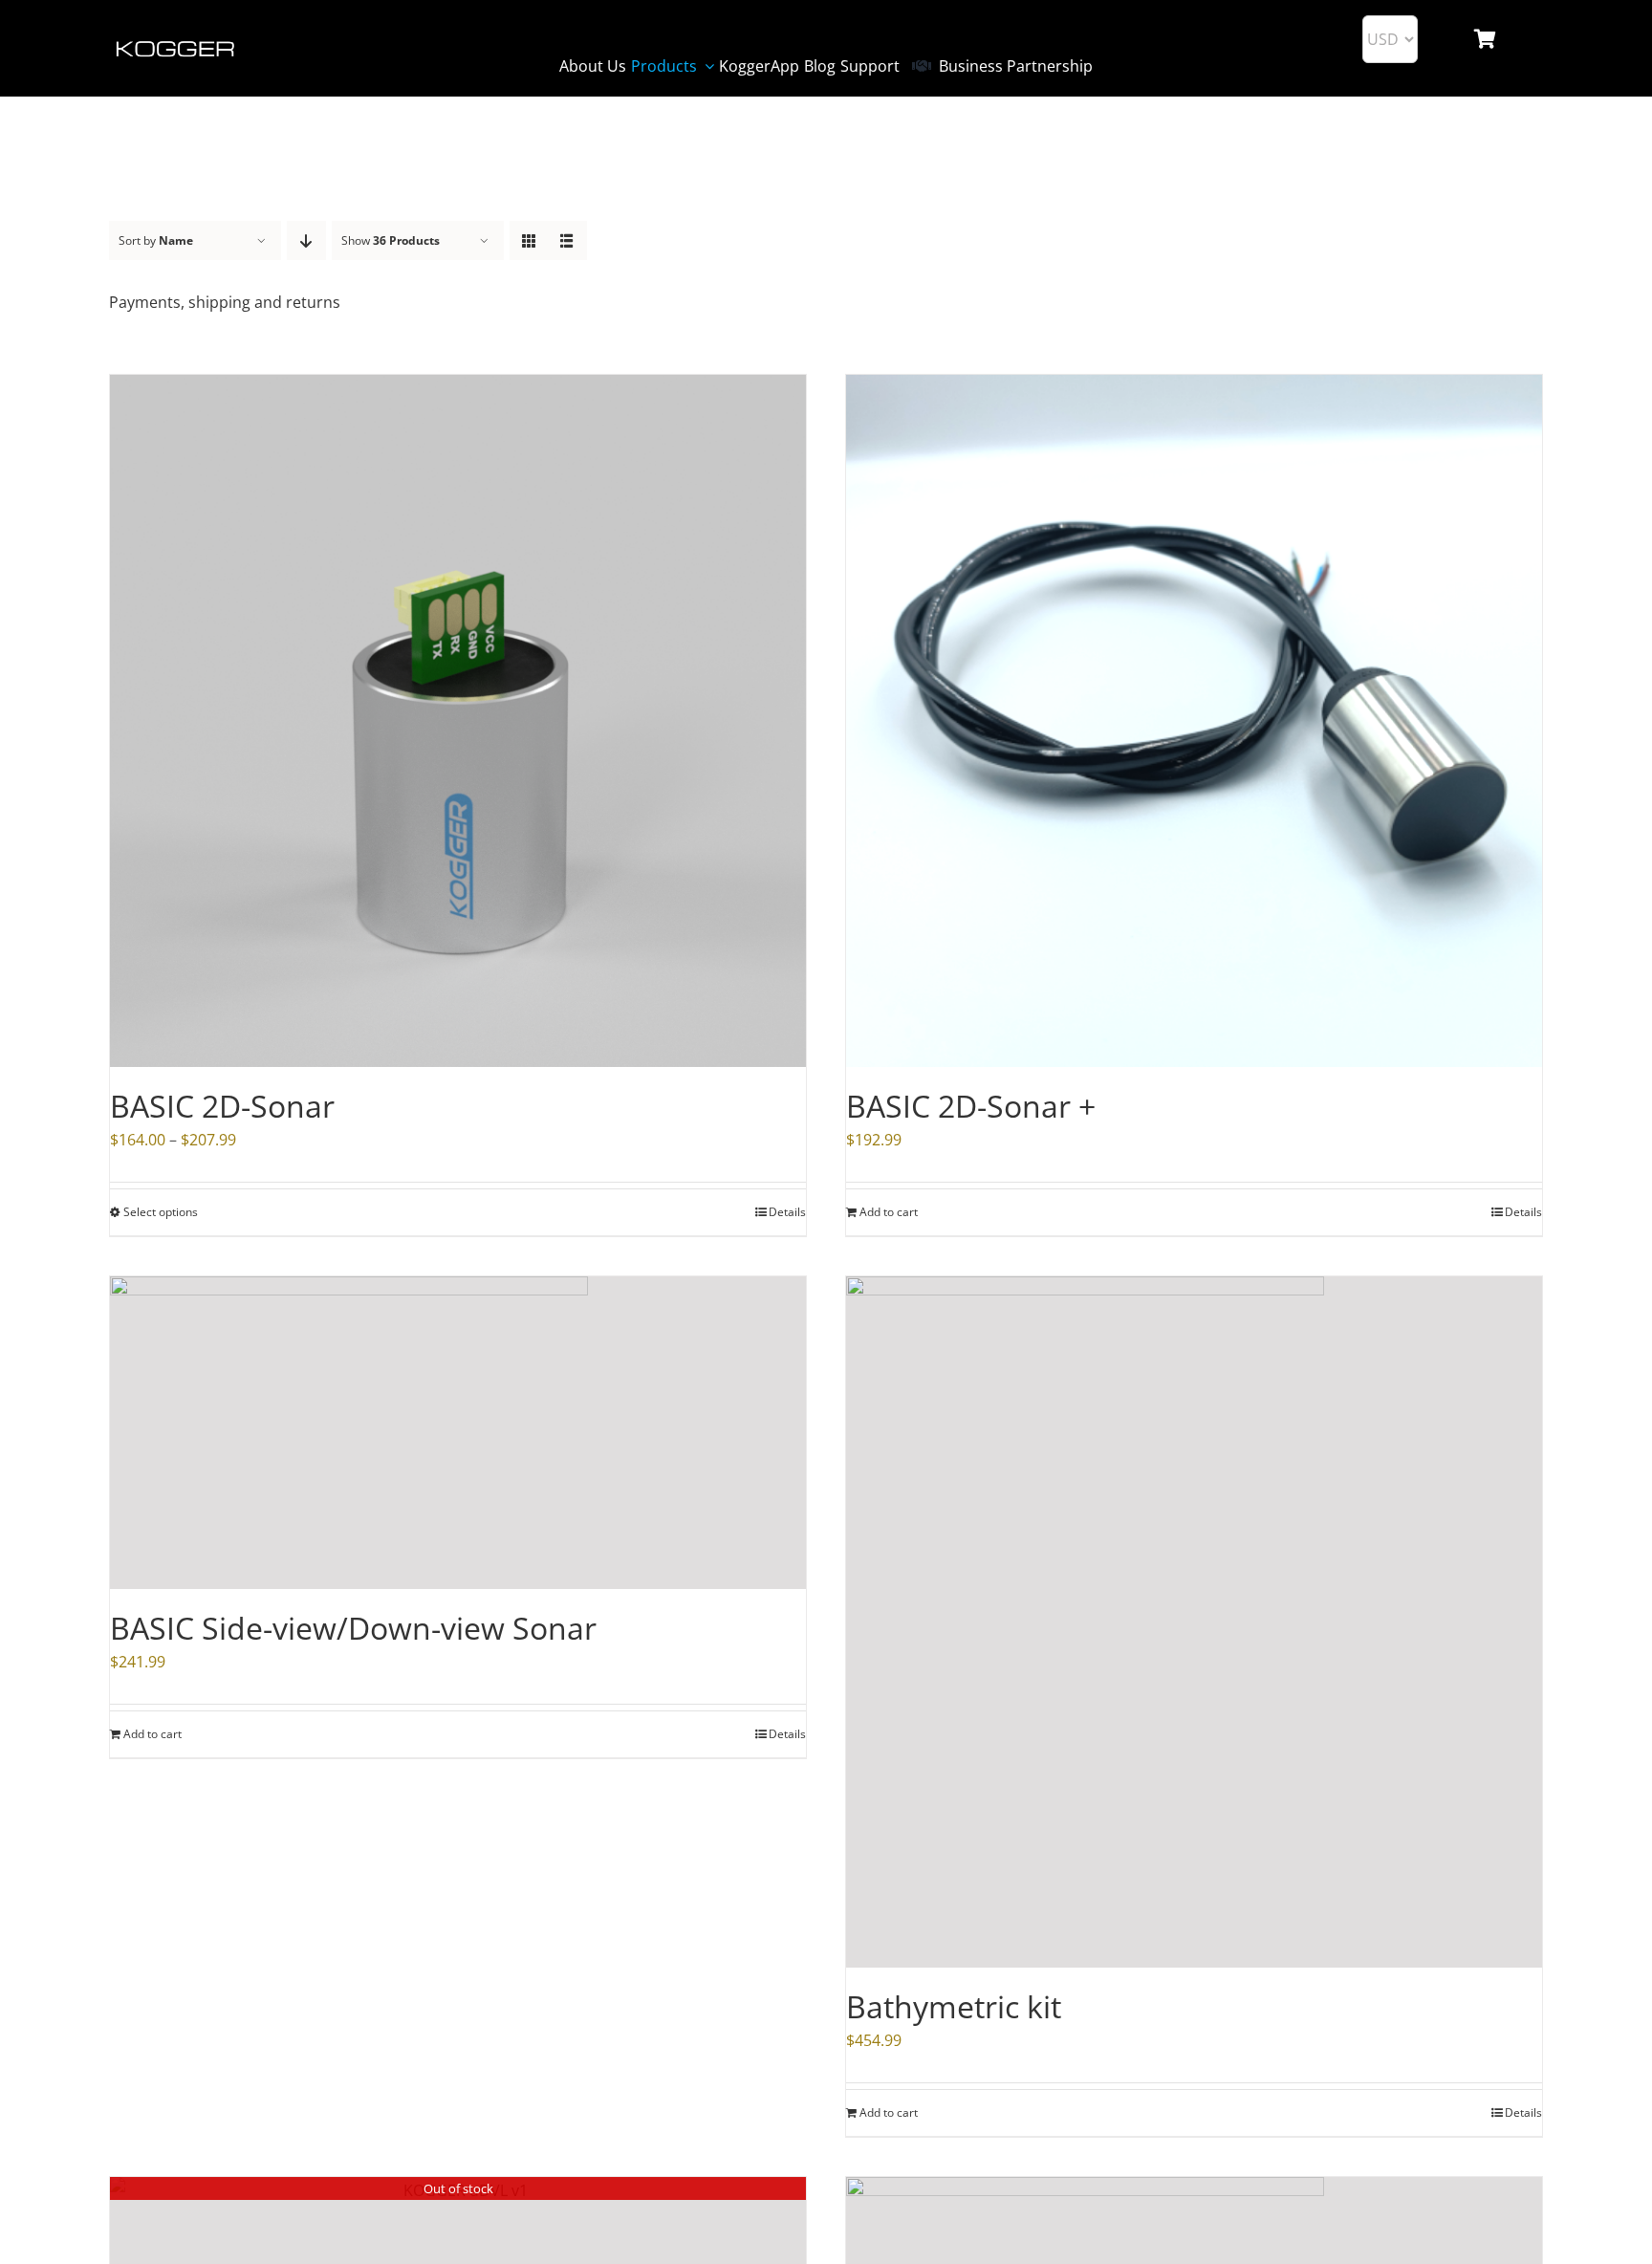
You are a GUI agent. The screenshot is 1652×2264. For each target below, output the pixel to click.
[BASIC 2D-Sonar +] (1194, 721)
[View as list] (567, 240)
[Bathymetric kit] (1194, 1622)
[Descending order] (306, 240)
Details (1523, 1212)
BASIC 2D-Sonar (222, 1106)
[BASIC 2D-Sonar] (458, 721)
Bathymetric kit (954, 2006)
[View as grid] (529, 240)
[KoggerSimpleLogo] (176, 43)
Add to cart (889, 1212)
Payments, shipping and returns (225, 302)
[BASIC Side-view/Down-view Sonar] (458, 1433)
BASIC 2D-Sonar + (971, 1106)
